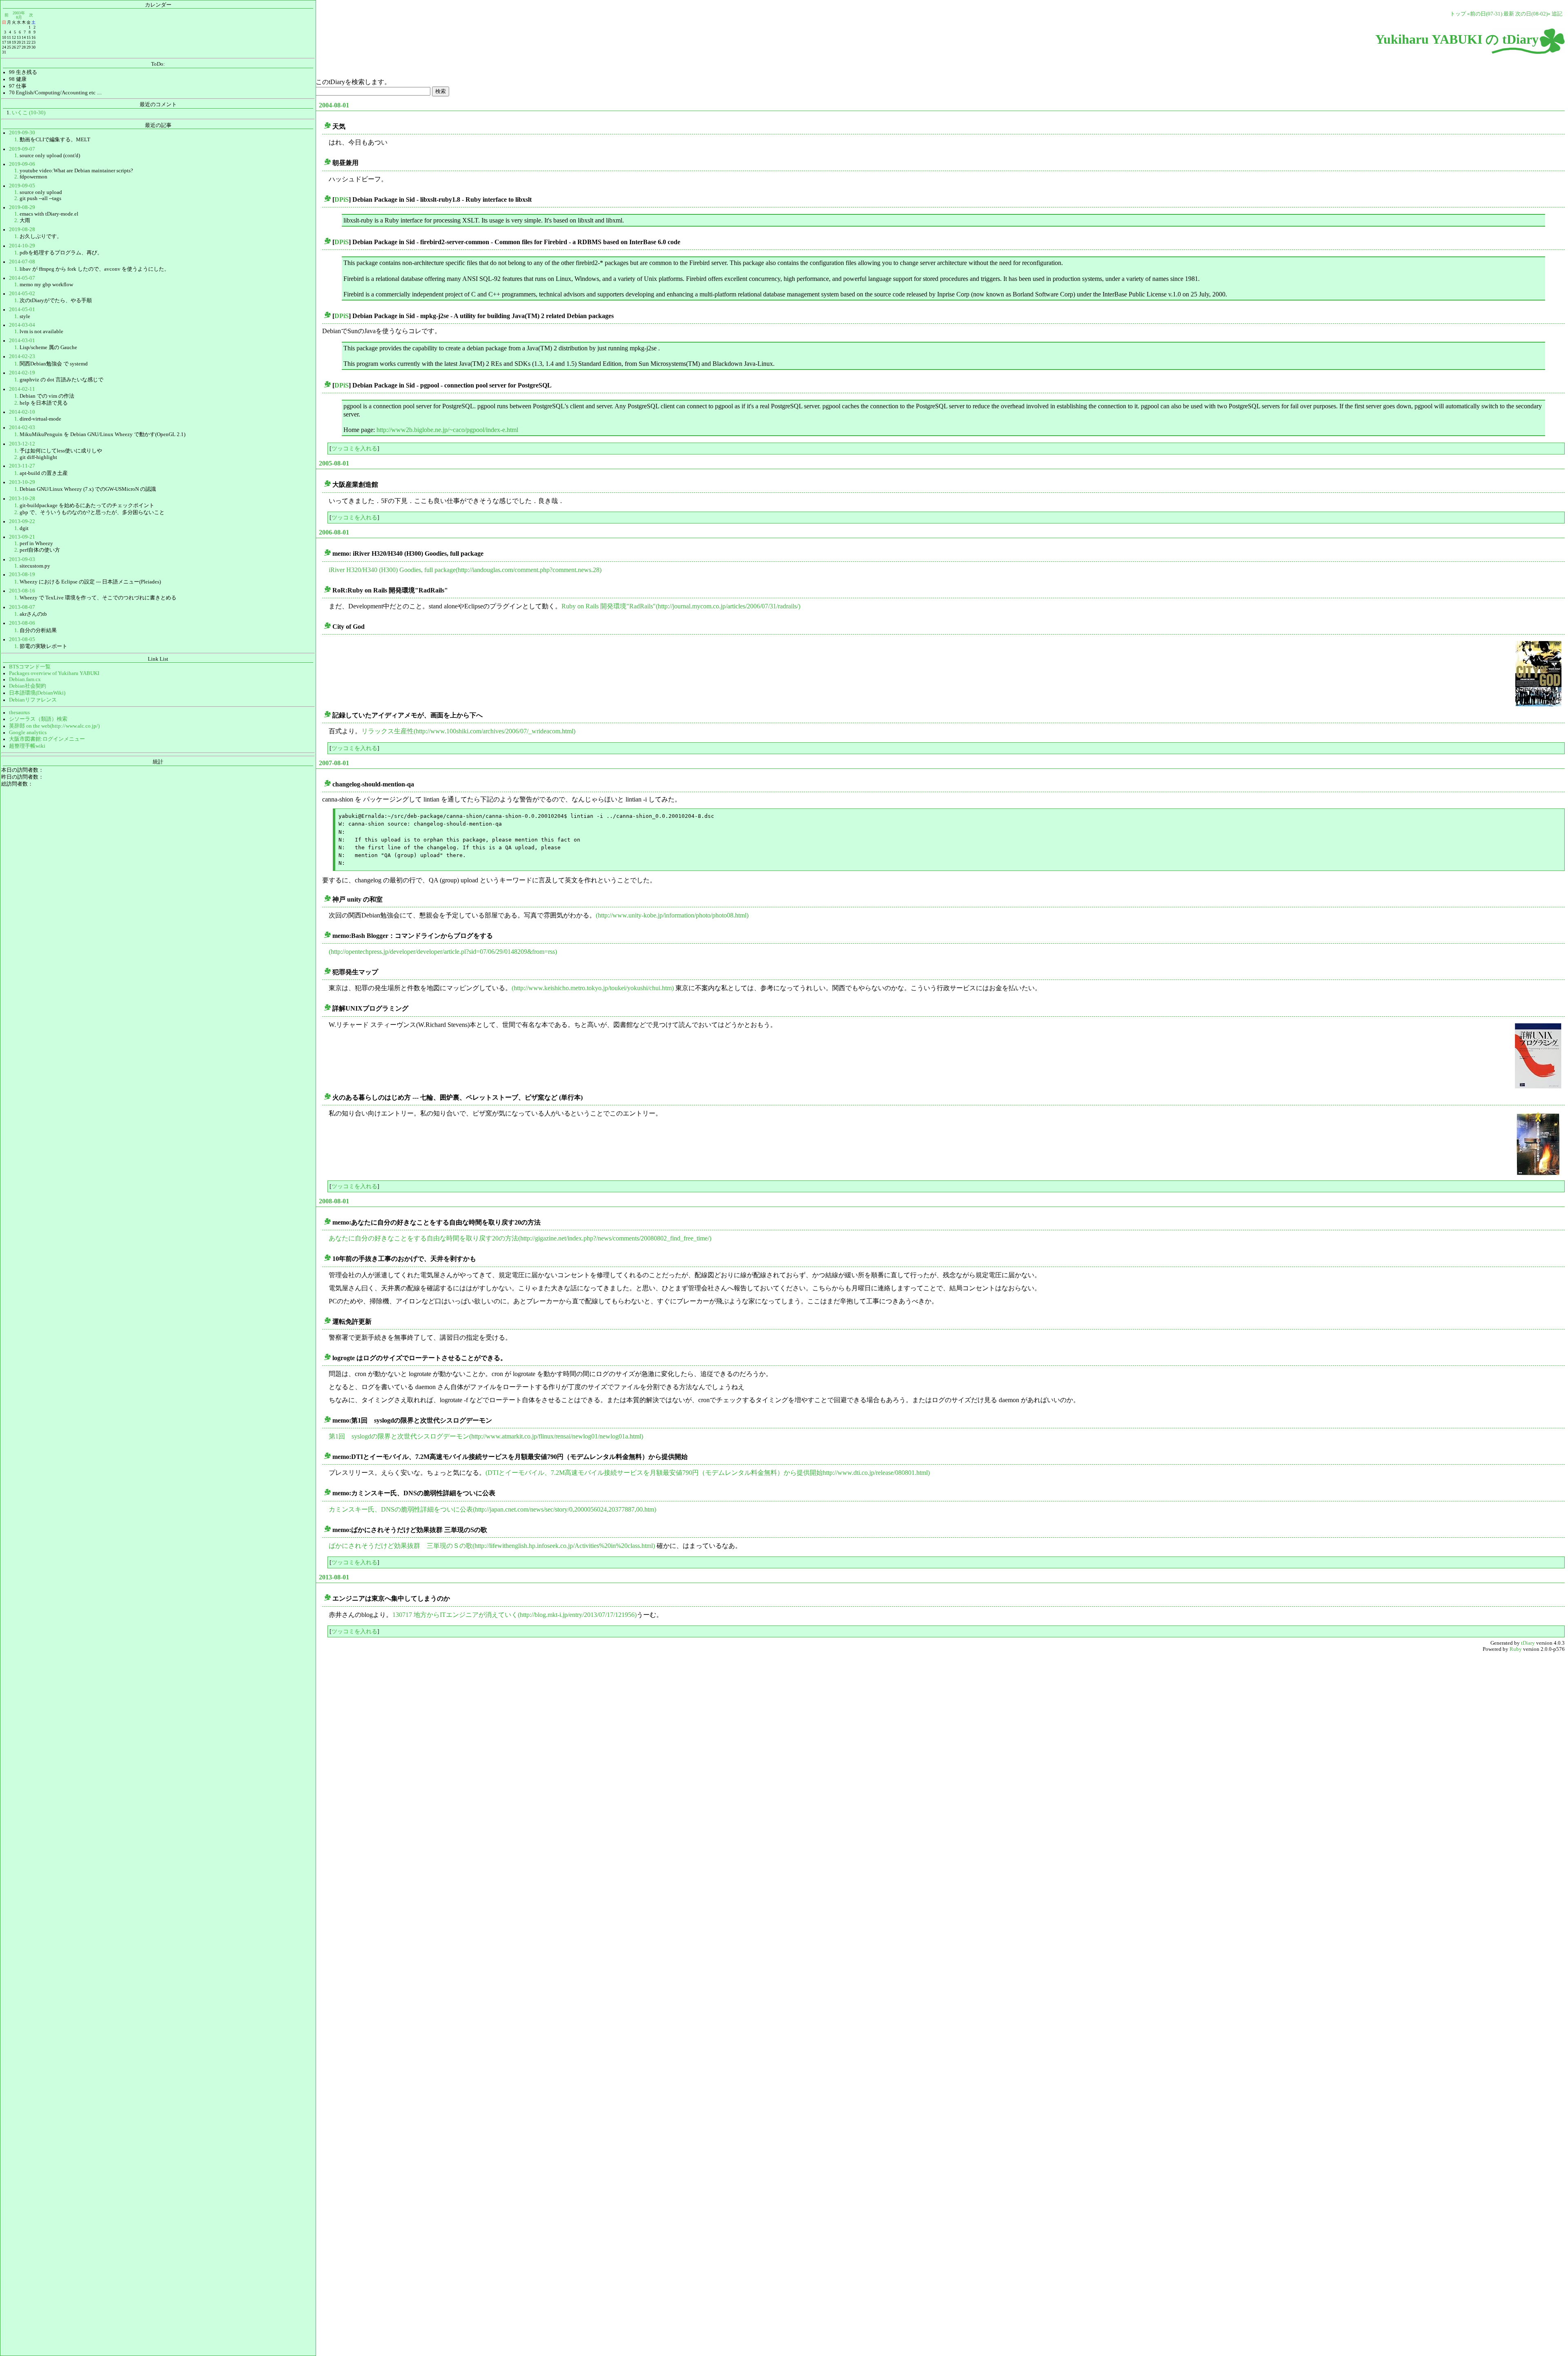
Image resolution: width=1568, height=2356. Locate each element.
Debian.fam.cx (25, 679)
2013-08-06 (22, 623)
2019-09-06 (22, 164)
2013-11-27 (22, 466)
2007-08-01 (334, 763)
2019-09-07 (22, 149)
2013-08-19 (22, 575)
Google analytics (28, 733)
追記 (1557, 14)
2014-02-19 (22, 373)
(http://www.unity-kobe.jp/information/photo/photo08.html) (672, 915)
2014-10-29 (22, 246)
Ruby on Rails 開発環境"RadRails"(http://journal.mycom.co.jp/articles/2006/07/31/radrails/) (681, 606)
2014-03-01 (22, 341)
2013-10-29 (22, 482)
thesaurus (19, 713)
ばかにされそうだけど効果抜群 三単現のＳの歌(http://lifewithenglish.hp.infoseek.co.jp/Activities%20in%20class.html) (492, 1546)
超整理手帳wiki (27, 746)
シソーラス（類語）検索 (38, 719)
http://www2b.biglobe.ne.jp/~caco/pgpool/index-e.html (447, 430)
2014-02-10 (22, 412)
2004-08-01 (334, 105)
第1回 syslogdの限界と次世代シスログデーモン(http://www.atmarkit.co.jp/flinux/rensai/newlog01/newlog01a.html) (486, 1436)
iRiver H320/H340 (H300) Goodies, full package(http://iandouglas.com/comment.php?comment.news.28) (465, 570)
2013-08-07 (22, 607)
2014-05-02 (22, 294)
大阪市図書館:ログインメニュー (47, 739)
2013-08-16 (22, 591)
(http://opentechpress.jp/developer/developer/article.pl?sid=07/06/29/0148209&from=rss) (443, 952)
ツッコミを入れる (354, 448)
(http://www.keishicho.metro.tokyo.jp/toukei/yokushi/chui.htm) (593, 988)
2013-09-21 (22, 537)
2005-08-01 (334, 463)
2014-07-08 (22, 262)
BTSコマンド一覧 (30, 667)
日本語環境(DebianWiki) (37, 693)
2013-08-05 (22, 639)
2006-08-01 (334, 532)
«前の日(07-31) (1485, 14)
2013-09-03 (22, 559)
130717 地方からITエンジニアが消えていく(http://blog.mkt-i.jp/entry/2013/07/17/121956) (514, 1615)
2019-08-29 (22, 207)
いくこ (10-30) (29, 113)
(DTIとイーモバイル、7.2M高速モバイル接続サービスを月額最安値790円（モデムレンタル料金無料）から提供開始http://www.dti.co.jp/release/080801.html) (708, 1473)
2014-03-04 (22, 325)
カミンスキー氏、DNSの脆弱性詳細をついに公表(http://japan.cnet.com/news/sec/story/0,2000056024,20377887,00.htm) (492, 1509)
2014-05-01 (22, 310)
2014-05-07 (22, 278)
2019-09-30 (22, 133)
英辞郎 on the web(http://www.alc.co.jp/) (54, 726)
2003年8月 (19, 15)
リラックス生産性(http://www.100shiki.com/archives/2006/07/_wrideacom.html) (468, 731)
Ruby (1516, 1649)
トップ (1458, 14)
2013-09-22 (22, 521)
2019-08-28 (22, 229)
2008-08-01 (334, 1201)
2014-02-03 (22, 428)
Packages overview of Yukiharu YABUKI (54, 673)
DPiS (342, 199)
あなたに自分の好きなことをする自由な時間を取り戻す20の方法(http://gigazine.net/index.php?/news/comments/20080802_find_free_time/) (520, 1238)
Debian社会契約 (28, 686)
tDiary (1528, 1643)
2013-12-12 (22, 444)
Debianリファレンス (33, 700)
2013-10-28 (22, 499)
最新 (1509, 14)
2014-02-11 (22, 389)
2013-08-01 (334, 1577)
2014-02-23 (22, 356)
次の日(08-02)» (1533, 14)
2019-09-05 (22, 186)
